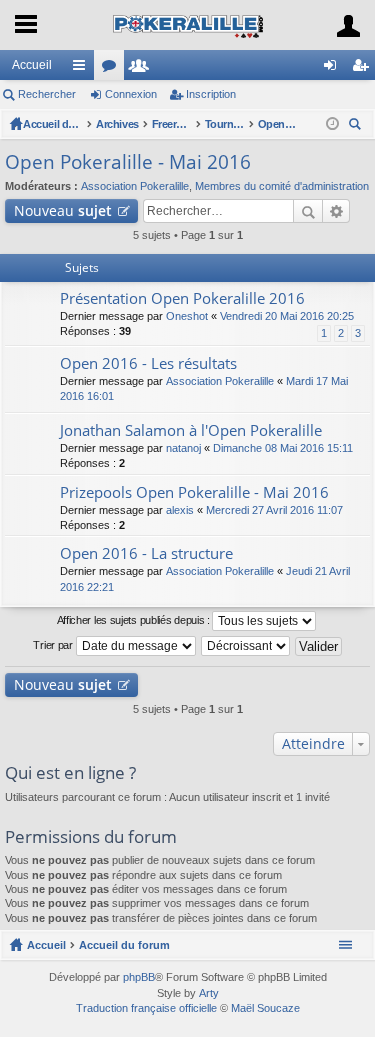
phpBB (139, 977)
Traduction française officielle (146, 1008)
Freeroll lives (172, 124)
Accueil (32, 65)
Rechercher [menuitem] (357, 126)
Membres (143, 69)
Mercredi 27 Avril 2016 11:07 (274, 510)
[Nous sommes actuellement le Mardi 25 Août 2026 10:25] (332, 124)
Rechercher (47, 94)
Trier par (54, 645)
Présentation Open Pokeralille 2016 (182, 298)
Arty (209, 993)
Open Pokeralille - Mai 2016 (278, 124)
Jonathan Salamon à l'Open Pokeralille (191, 430)
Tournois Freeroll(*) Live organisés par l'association (225, 124)
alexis (180, 510)
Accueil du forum (53, 124)
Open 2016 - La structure (146, 553)
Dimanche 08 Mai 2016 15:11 (283, 448)
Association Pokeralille (135, 186)
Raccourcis (83, 69)
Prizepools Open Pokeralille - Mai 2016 (194, 492)
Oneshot (187, 316)
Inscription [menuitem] (364, 69)
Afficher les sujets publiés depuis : (135, 620)
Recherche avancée (336, 211)
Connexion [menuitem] (334, 69)
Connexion (131, 94)
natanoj (183, 448)
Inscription (211, 94)
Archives (117, 124)
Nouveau (63, 210)
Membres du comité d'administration (282, 186)
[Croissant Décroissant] (246, 646)
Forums (113, 69)
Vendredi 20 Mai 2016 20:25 (287, 316)
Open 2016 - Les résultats (148, 363)
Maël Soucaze (265, 1008)
